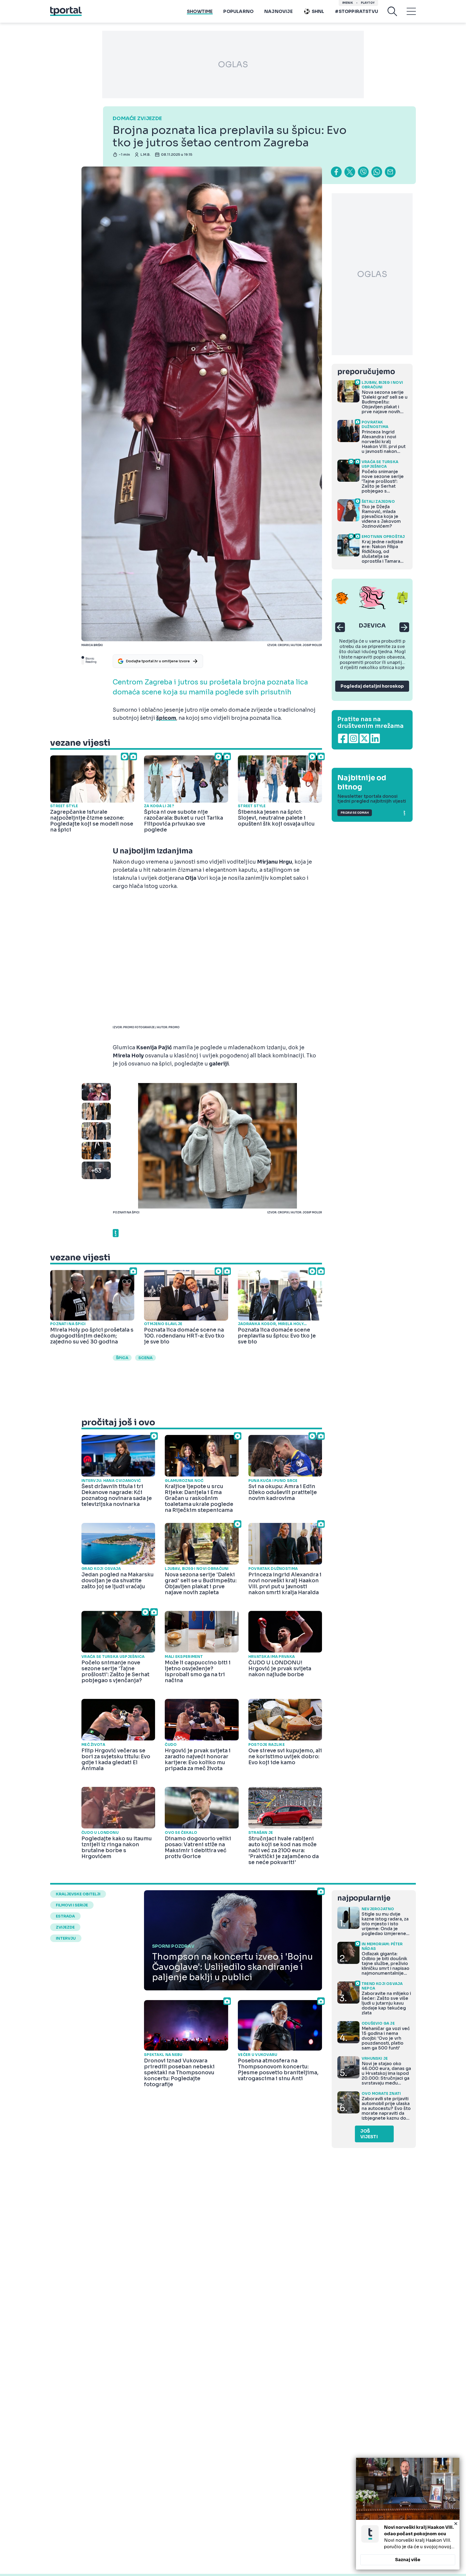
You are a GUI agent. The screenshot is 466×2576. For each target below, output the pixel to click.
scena (145, 1358)
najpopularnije (364, 1898)
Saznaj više (408, 2560)
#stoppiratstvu (357, 11)
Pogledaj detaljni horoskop (372, 686)
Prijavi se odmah (355, 813)
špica (122, 1358)
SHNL (318, 11)
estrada (65, 1916)
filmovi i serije (72, 1905)
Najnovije (278, 11)
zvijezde (65, 1927)
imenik (348, 3)
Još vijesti (369, 2134)
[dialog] (408, 2514)
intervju (66, 1938)
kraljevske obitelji (78, 1894)
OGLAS (233, 65)
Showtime (200, 11)
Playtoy (368, 3)
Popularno (238, 11)
